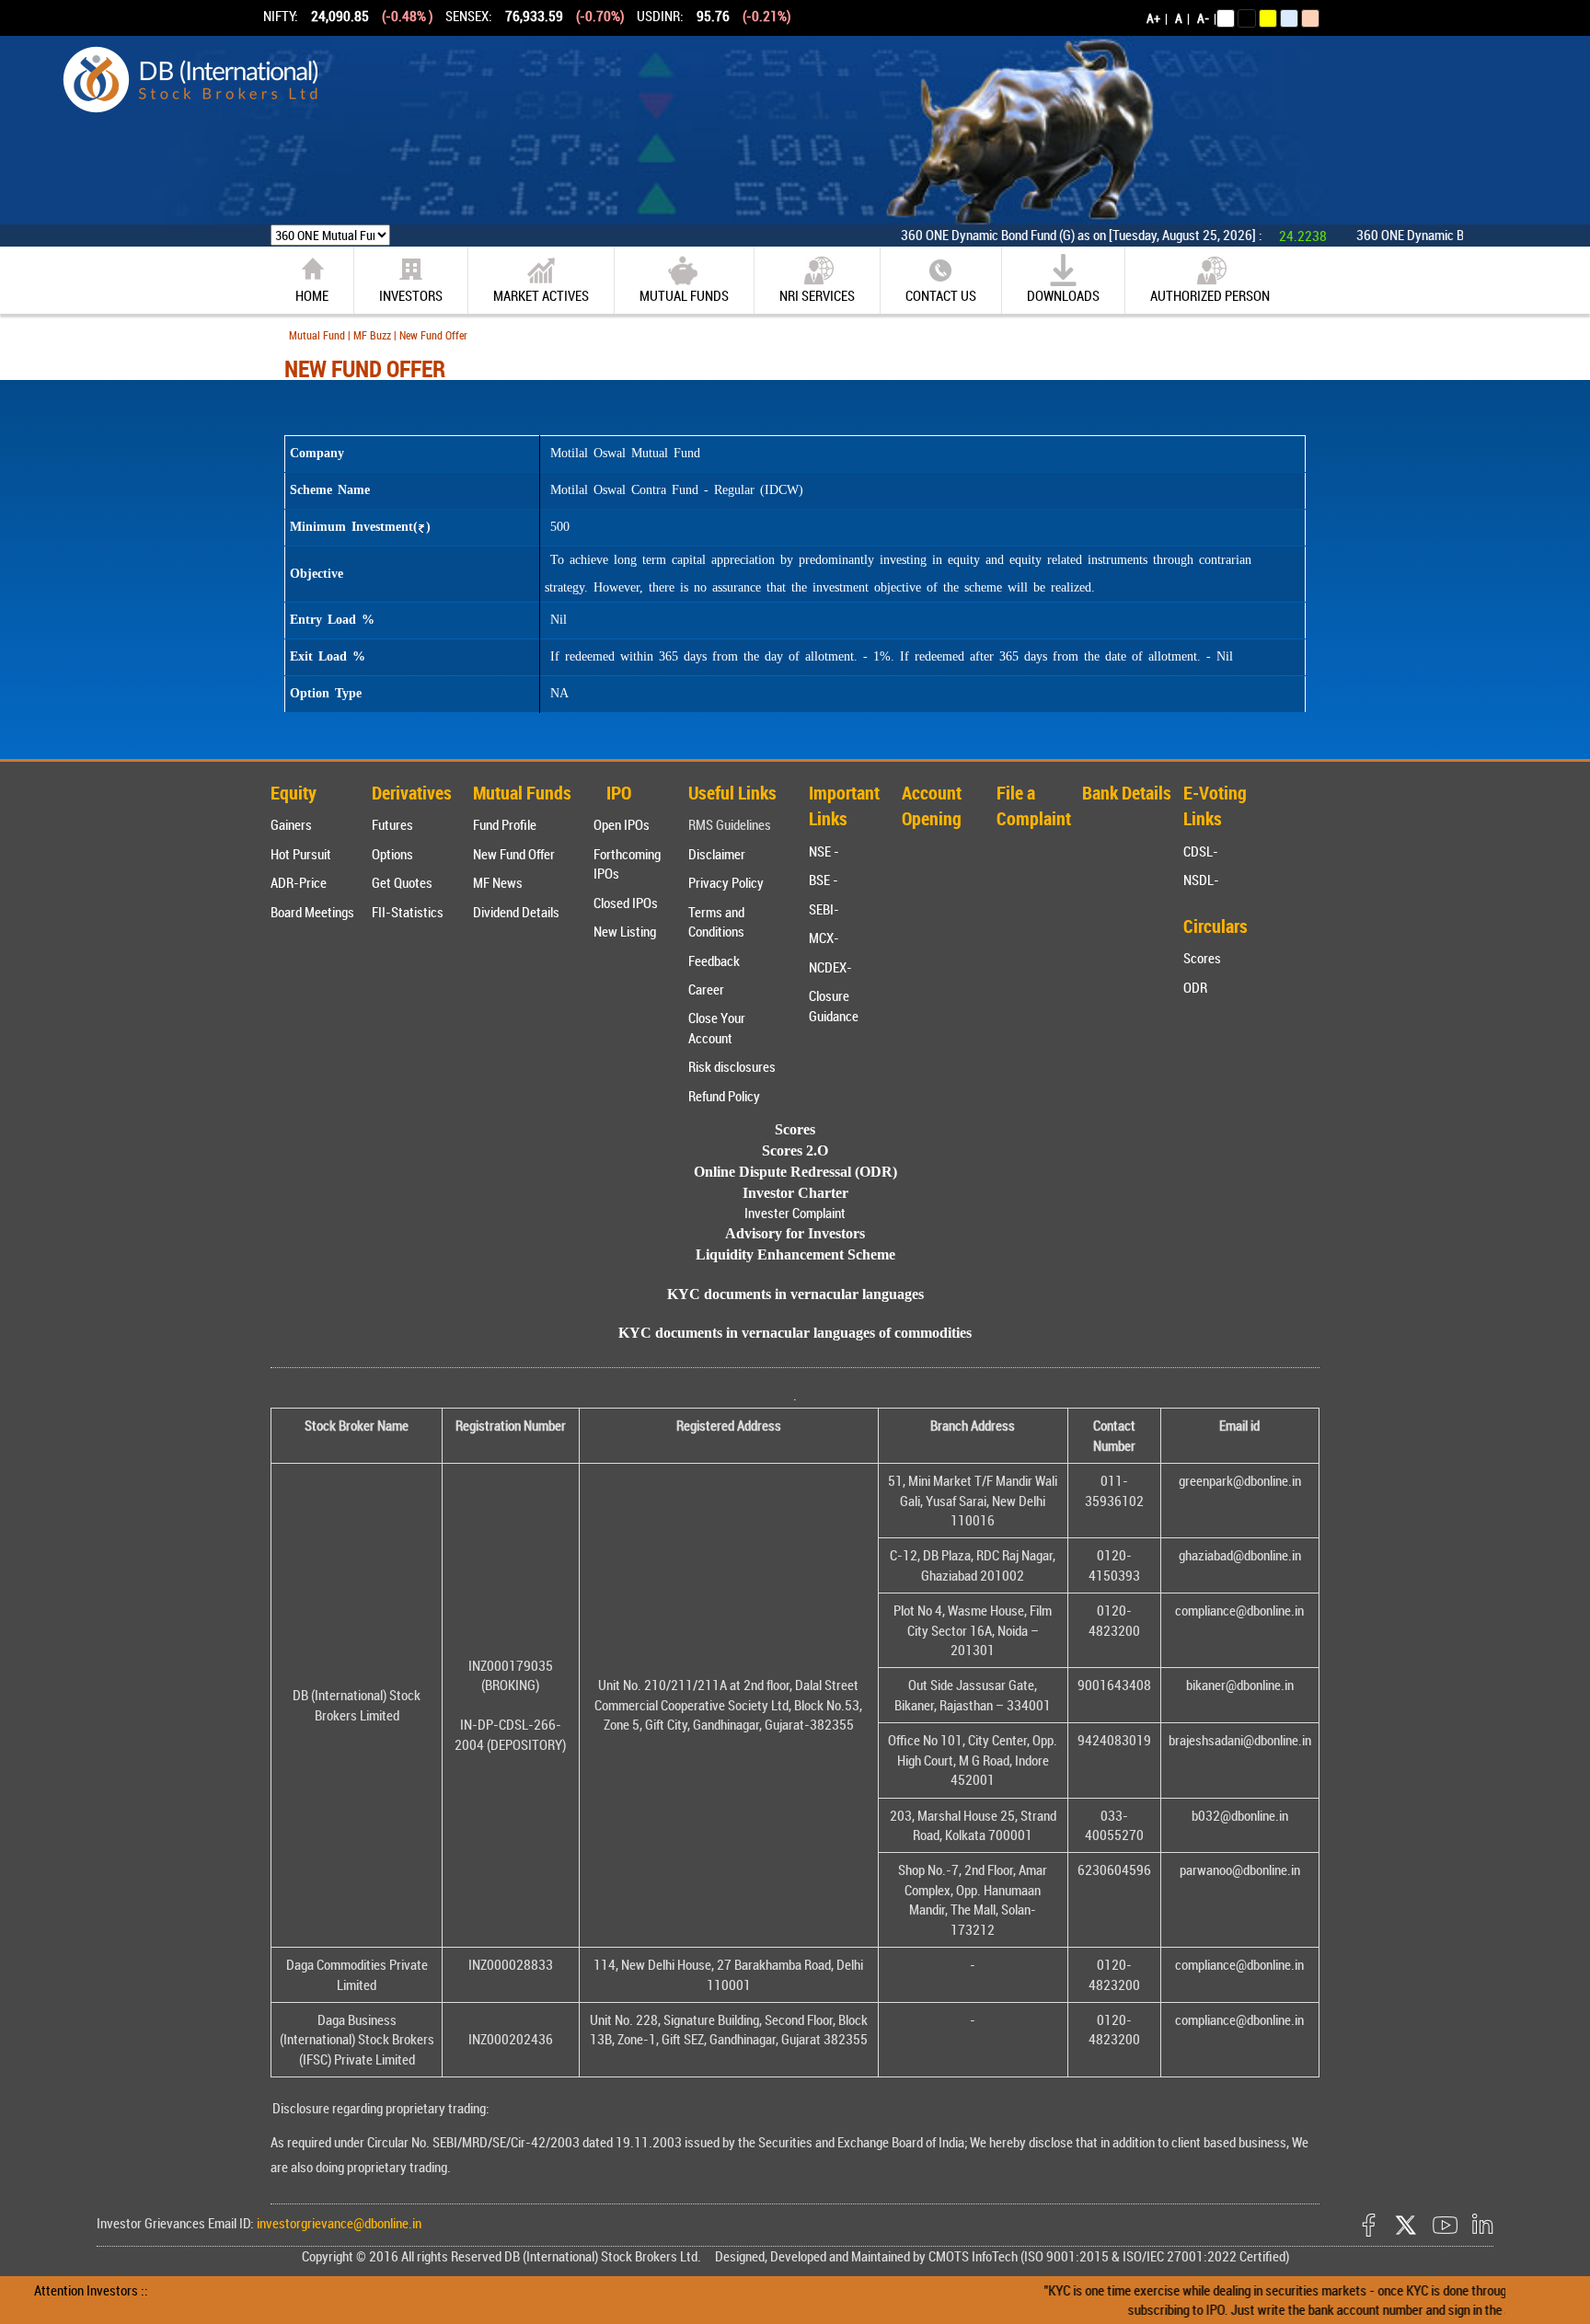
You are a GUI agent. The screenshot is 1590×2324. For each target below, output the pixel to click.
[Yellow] (1268, 18)
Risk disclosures (732, 1066)
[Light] (1226, 18)
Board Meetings (312, 912)
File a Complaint (1034, 806)
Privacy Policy (726, 882)
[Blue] (1289, 18)
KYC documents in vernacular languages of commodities (795, 1333)
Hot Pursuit (301, 854)
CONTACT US (941, 295)
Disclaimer (717, 854)
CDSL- (1201, 851)
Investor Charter (795, 1193)
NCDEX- (830, 967)
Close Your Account (717, 1027)
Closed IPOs (626, 903)
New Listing (625, 931)
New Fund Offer (514, 854)
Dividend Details (516, 912)
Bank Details (1127, 793)
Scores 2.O (795, 1150)
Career (706, 989)
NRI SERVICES (817, 295)
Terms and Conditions (716, 921)
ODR (1195, 987)
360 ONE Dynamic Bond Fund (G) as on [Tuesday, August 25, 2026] (1015, 235)
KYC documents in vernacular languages (795, 1294)
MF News (498, 882)
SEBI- (824, 909)
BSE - (824, 880)
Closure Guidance (834, 1005)
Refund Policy (724, 1096)
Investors (411, 295)
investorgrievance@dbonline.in (338, 2223)
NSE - (824, 851)
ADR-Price (299, 882)
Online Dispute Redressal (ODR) (795, 1172)
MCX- (824, 938)
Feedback (714, 961)
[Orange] (1310, 18)
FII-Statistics (408, 912)
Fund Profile (505, 824)
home (312, 295)
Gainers (291, 824)
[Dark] (1247, 18)
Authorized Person (1210, 295)
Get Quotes (402, 882)
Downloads (1063, 295)
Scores (1202, 958)
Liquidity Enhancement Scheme (795, 1254)
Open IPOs (622, 824)
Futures (392, 824)
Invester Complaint (795, 1213)
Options (392, 854)
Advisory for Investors (795, 1233)
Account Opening (932, 806)
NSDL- (1201, 880)
